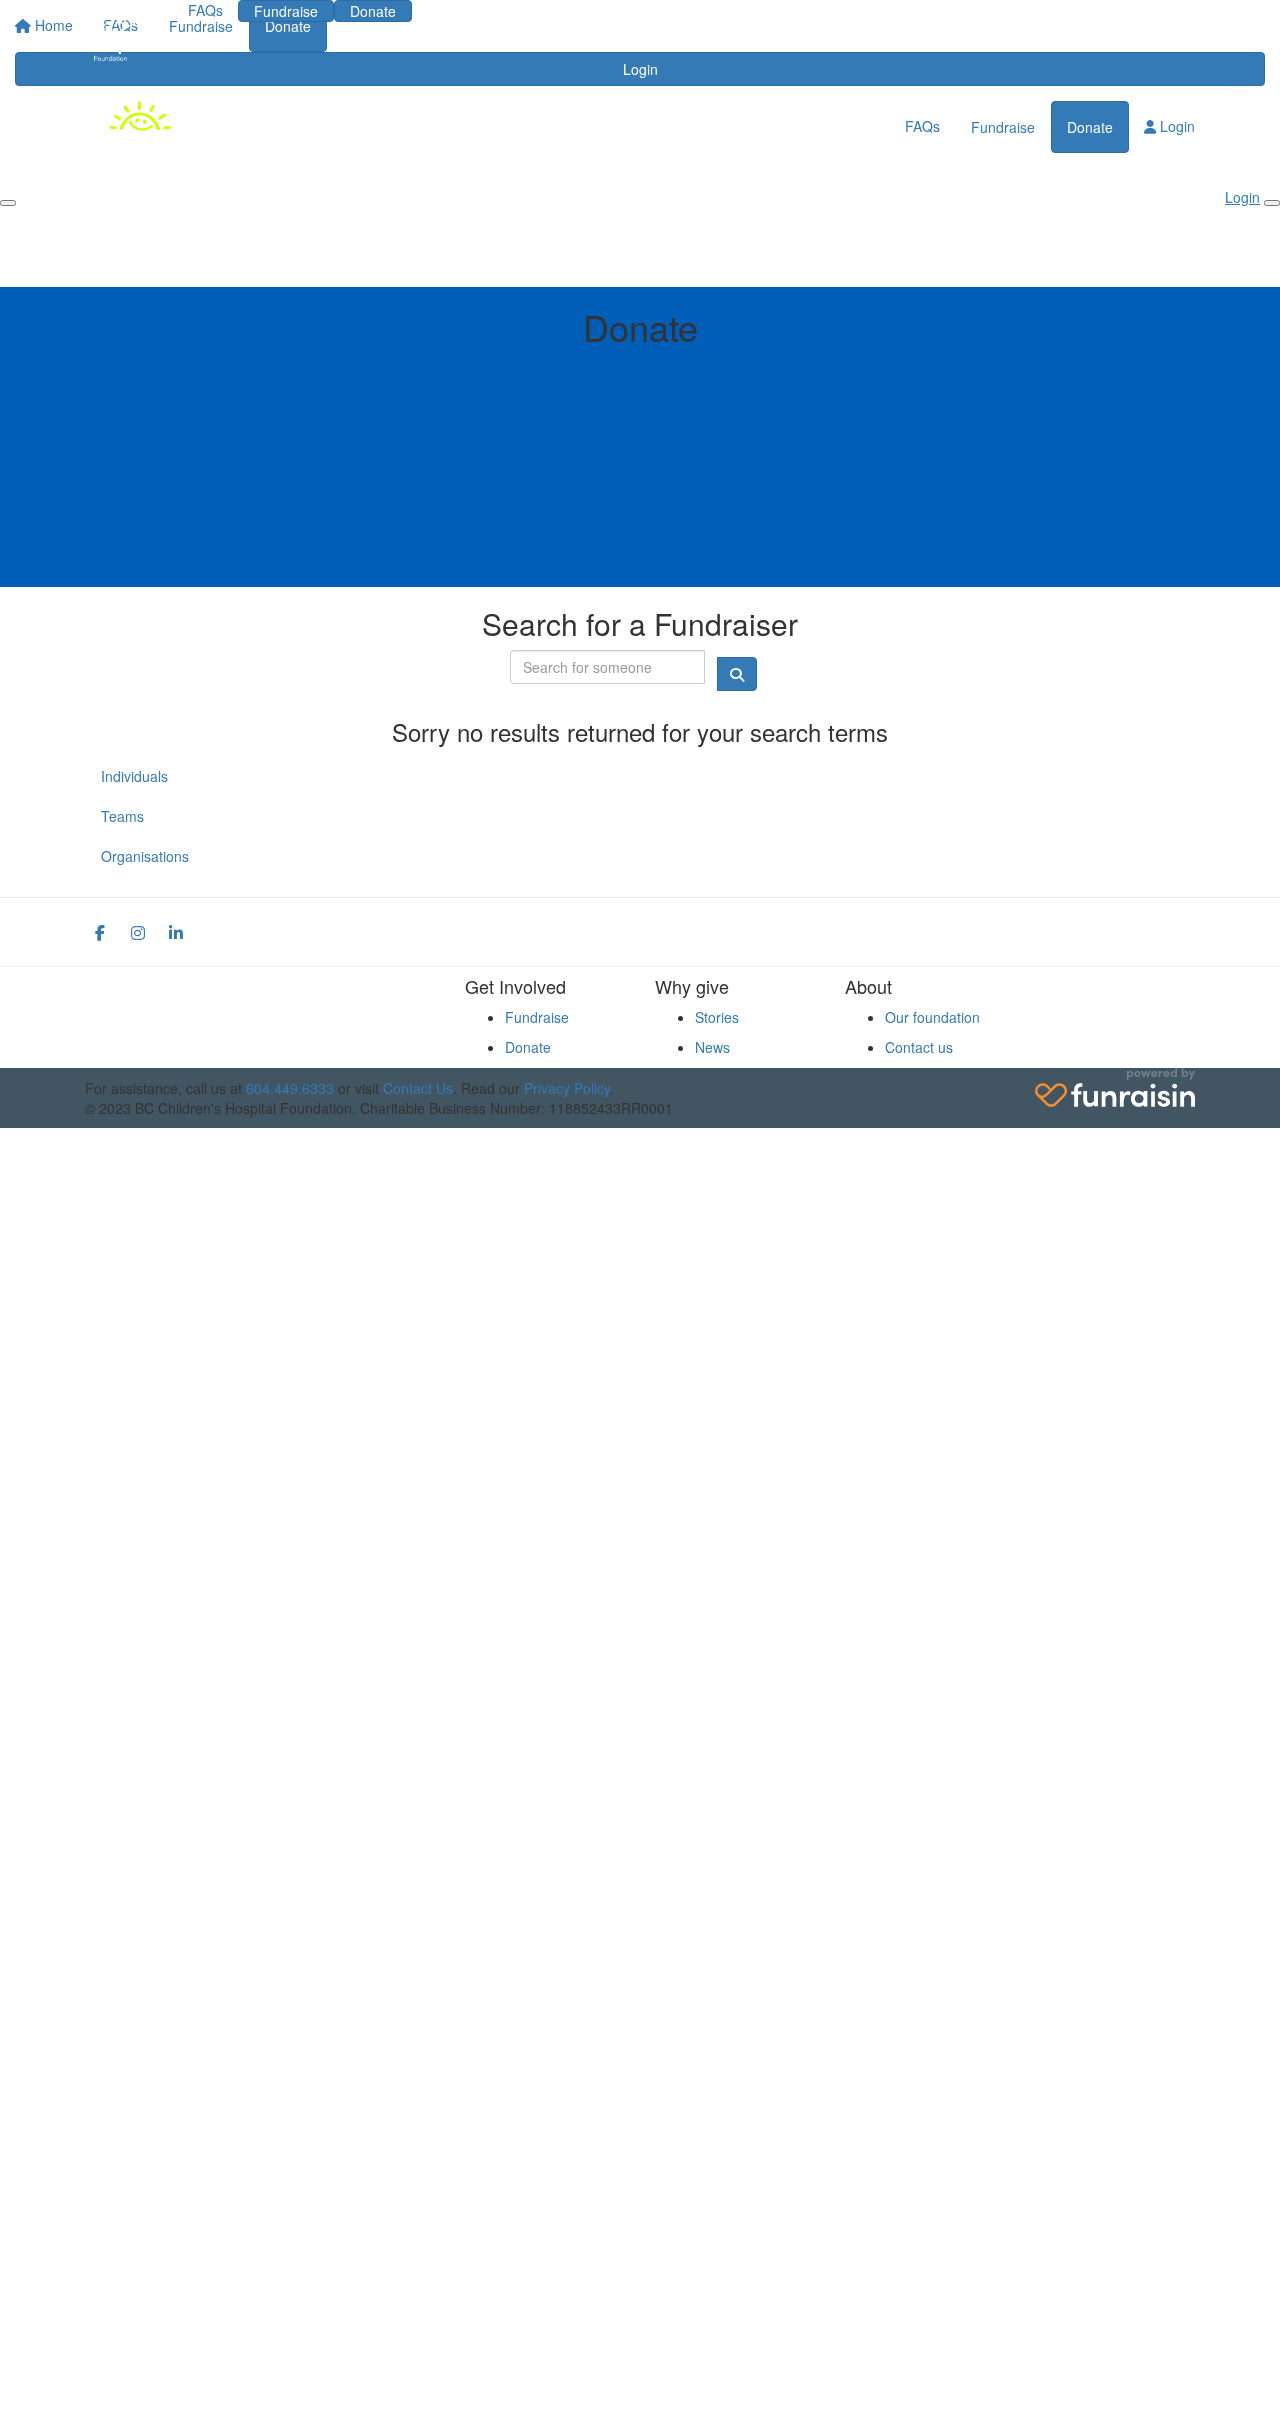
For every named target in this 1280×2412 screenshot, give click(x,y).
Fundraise (286, 11)
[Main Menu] (8, 203)
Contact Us (418, 1088)
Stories (717, 1017)
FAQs (205, 10)
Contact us (919, 1047)
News (712, 1047)
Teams (122, 816)
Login (458, 10)
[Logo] (121, 36)
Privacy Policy (567, 1088)
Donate (373, 11)
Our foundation (932, 1017)
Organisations (145, 856)
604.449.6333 (290, 1088)
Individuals (134, 776)
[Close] (1272, 203)
